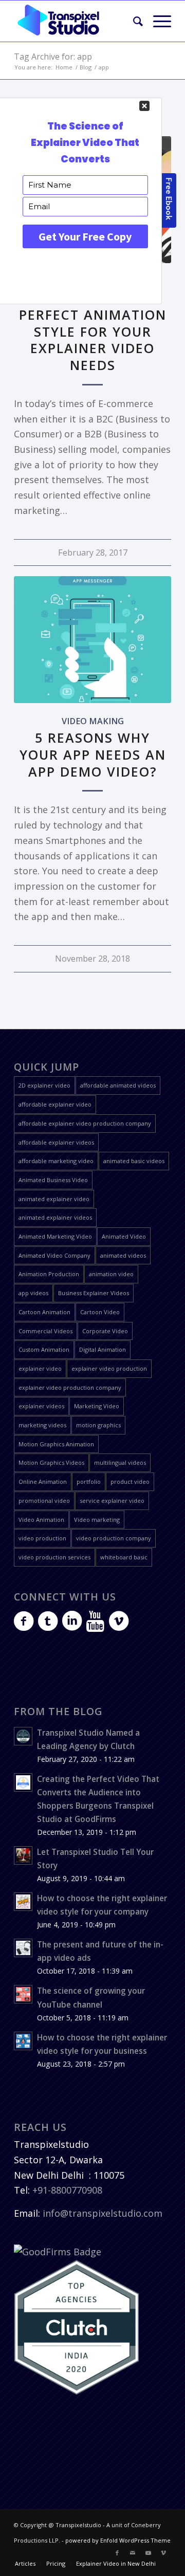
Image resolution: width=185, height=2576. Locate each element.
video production (42, 1538)
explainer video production (109, 1368)
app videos (33, 1293)
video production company (114, 1538)
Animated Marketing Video (55, 1236)
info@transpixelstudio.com (103, 2213)
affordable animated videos (118, 1085)
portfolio (89, 1482)
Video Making (93, 721)
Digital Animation (103, 1349)
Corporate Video (105, 1331)
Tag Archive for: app (53, 57)
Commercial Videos (45, 1331)
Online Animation (43, 1482)
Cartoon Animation (44, 1312)
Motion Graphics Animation (56, 1444)
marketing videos (42, 1425)
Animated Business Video (53, 1180)
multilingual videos (120, 1462)
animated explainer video (54, 1199)
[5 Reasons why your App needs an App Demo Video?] (92, 640)
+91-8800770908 (67, 2190)
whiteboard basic (124, 1557)
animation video (111, 1274)
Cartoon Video (100, 1312)
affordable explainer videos (56, 1142)
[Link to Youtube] (148, 2553)
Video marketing (97, 1520)
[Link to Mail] (133, 2553)
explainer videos (41, 1406)
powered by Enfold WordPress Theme (118, 2540)
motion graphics (98, 1425)
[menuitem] (133, 21)
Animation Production (49, 1274)
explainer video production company (70, 1387)
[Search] (133, 21)
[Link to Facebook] (117, 2553)
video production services (54, 1557)
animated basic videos (134, 1161)
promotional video (44, 1501)
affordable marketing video (56, 1161)
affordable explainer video (55, 1104)
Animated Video (124, 1236)
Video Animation (41, 1520)
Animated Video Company (54, 1255)
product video (130, 1482)
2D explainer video (44, 1085)
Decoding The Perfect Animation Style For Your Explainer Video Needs (93, 331)
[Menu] (157, 21)
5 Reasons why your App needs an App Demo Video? (93, 755)
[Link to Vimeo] (163, 2553)
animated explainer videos (55, 1217)
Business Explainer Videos (94, 1293)
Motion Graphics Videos (51, 1462)
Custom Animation (44, 1349)
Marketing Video (97, 1406)
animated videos (123, 1255)
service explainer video (112, 1501)
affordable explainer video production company (85, 1123)
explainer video (40, 1368)
